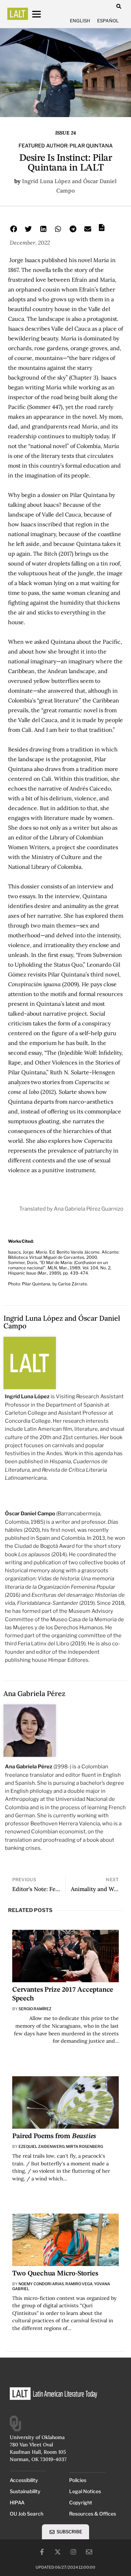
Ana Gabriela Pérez (34, 1693)
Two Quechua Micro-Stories (55, 2274)
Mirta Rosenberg (85, 2146)
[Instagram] (73, 2552)
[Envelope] (89, 2552)
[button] (119, 6)
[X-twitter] (58, 2552)
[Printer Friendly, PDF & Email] (102, 230)
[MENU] (43, 14)
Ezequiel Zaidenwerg (42, 2146)
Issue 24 (65, 133)
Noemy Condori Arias (41, 2284)
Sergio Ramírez (35, 2009)
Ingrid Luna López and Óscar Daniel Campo (62, 1322)
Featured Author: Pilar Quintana (66, 146)
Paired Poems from (54, 2136)
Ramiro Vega (79, 2284)
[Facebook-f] (42, 2552)
